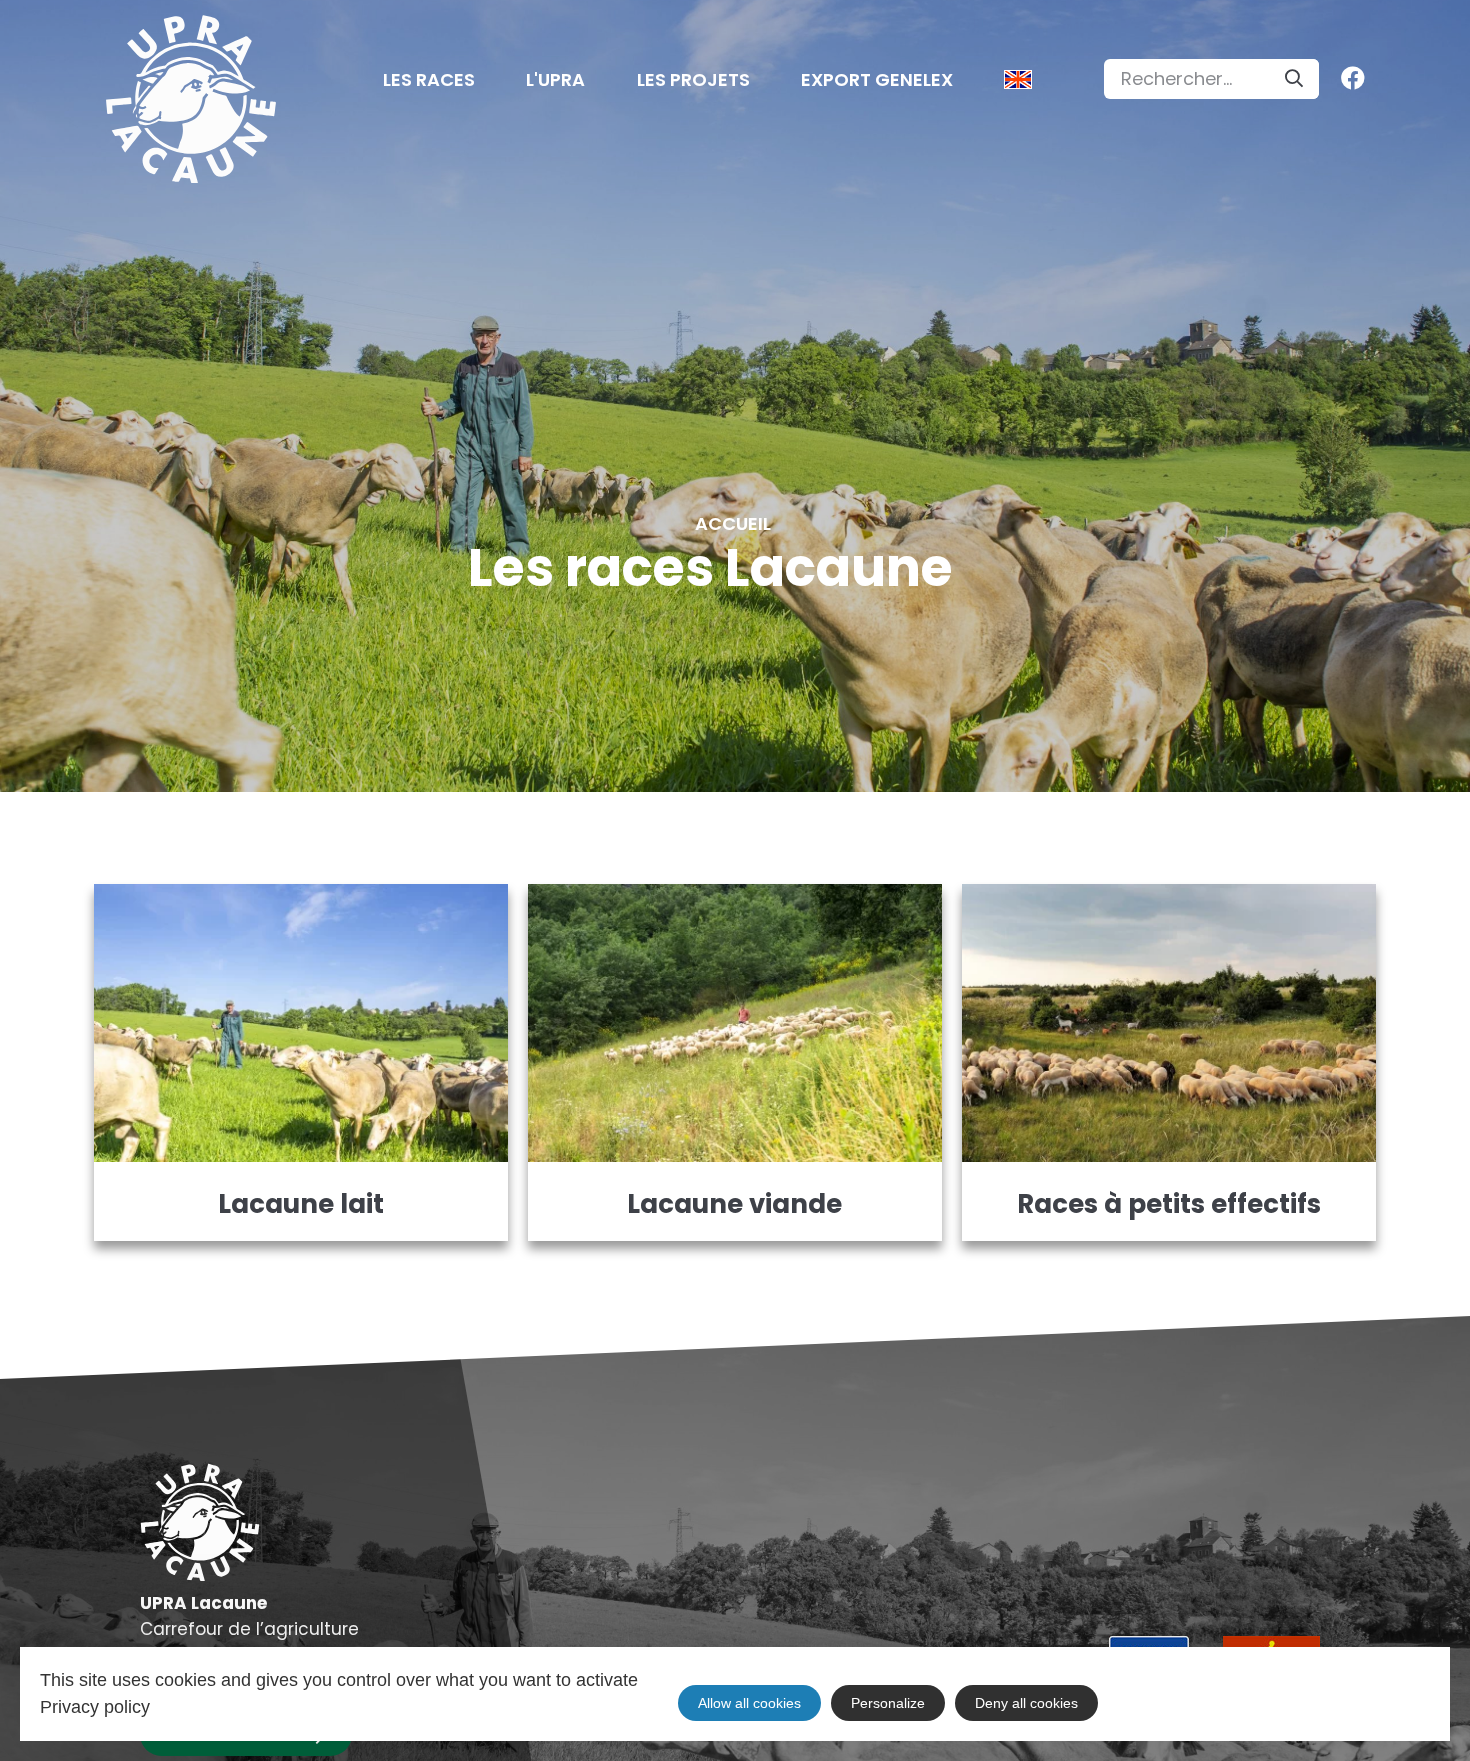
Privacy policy (95, 1707)
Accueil (733, 524)
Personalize (888, 1703)
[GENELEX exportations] (1018, 86)
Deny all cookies (1026, 1703)
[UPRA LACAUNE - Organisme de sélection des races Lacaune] (191, 100)
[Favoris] (1348, 79)
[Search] (1294, 79)
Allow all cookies (749, 1703)
